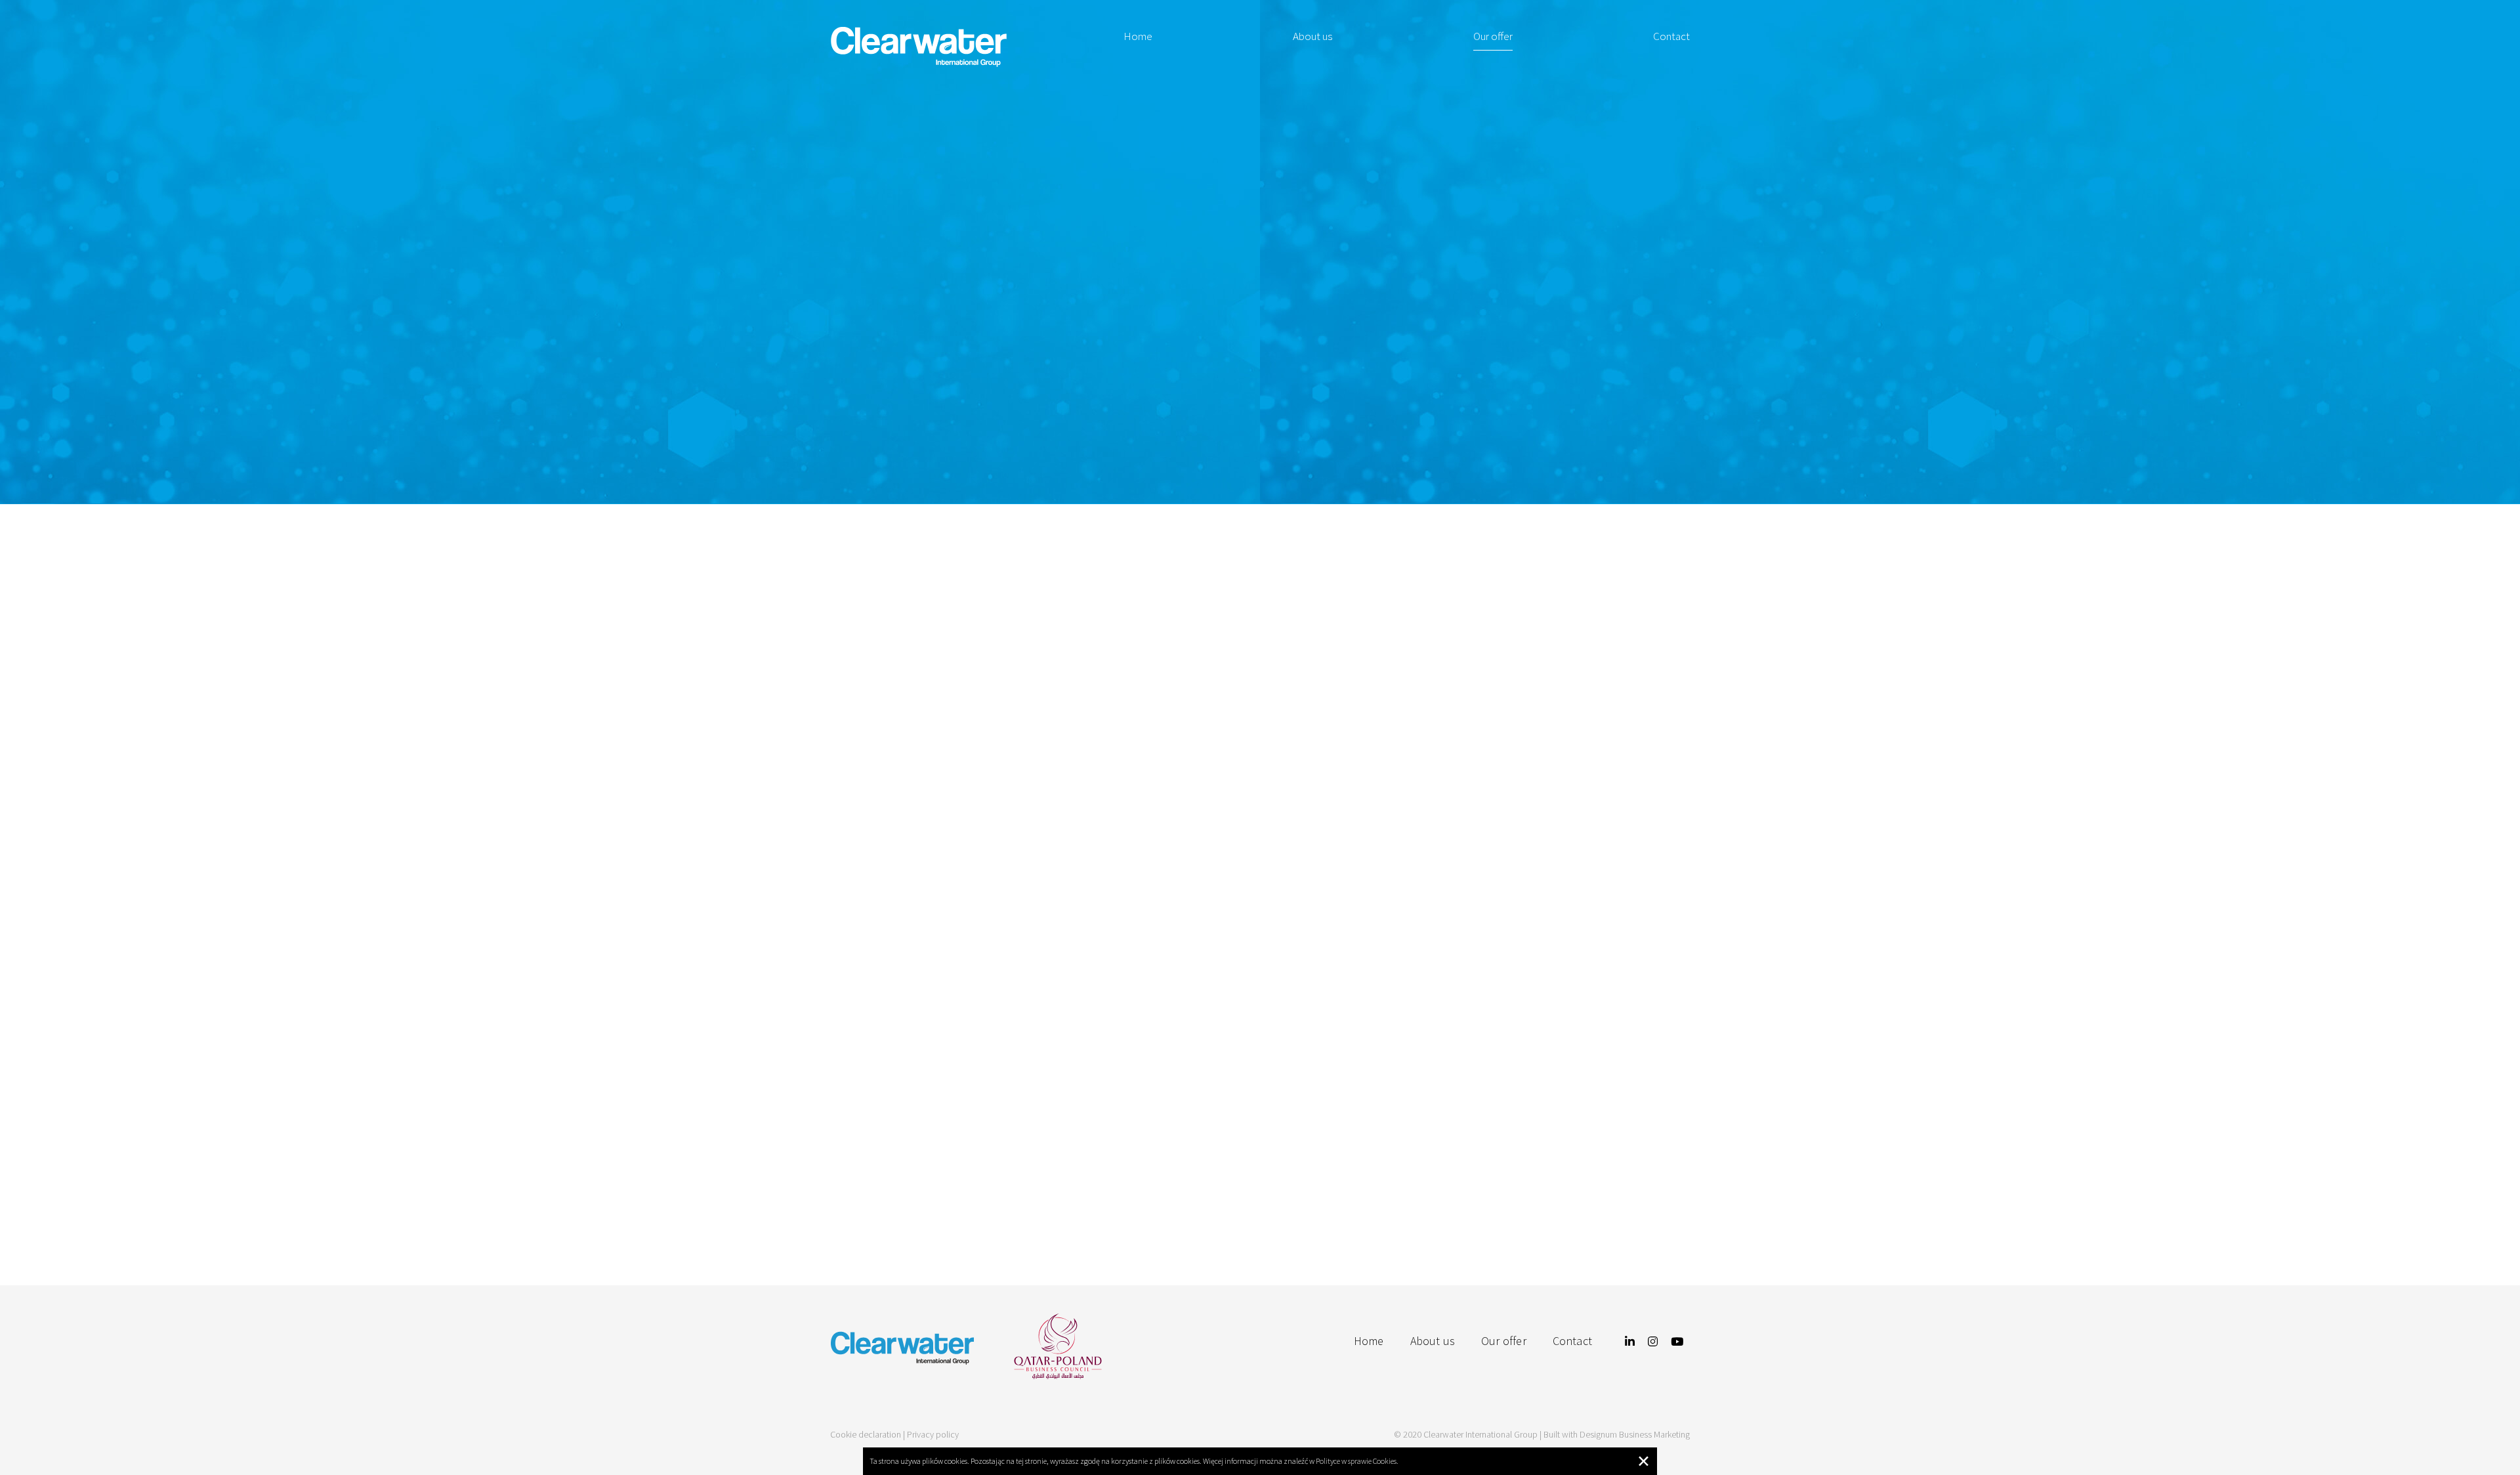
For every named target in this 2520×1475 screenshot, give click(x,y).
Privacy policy (933, 1434)
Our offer (1493, 36)
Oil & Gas (1532, 911)
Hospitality (1260, 911)
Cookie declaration (866, 1434)
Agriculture (988, 911)
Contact (1671, 36)
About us (1312, 36)
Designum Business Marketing (1635, 1434)
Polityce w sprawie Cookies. (1357, 1461)
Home (1138, 36)
